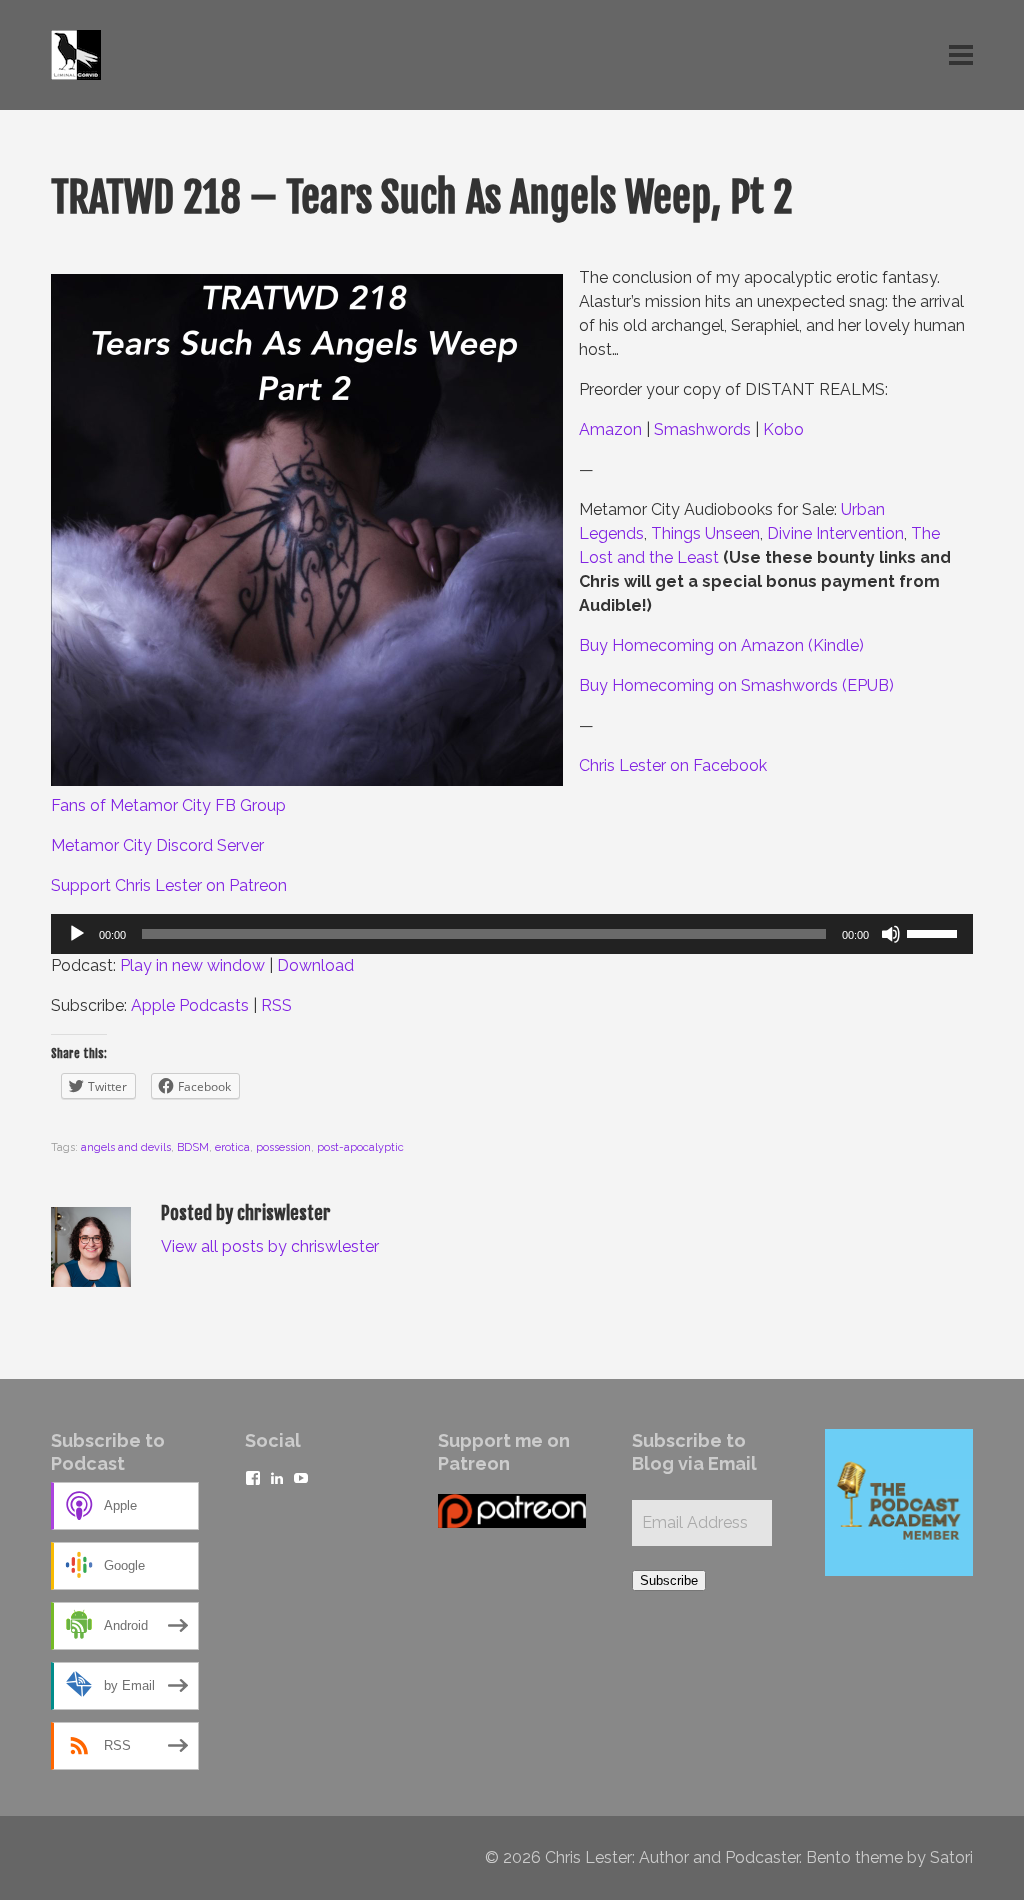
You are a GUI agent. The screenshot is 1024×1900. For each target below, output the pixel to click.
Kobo (783, 429)
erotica (232, 1147)
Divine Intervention (835, 533)
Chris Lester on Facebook (673, 765)
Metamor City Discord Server (157, 845)
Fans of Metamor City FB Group (168, 805)
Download (315, 965)
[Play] (77, 934)
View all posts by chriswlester (270, 1246)
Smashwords (702, 429)
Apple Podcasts (190, 1005)
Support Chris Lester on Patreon (169, 885)
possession (283, 1147)
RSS (276, 1005)
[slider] (935, 932)
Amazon (610, 429)
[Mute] (891, 934)
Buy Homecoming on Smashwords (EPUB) (736, 685)
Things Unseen (705, 533)
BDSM (193, 1147)
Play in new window (192, 965)
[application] (512, 934)
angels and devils (126, 1147)
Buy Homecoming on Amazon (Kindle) (721, 645)
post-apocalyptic (360, 1147)
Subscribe (669, 1580)
